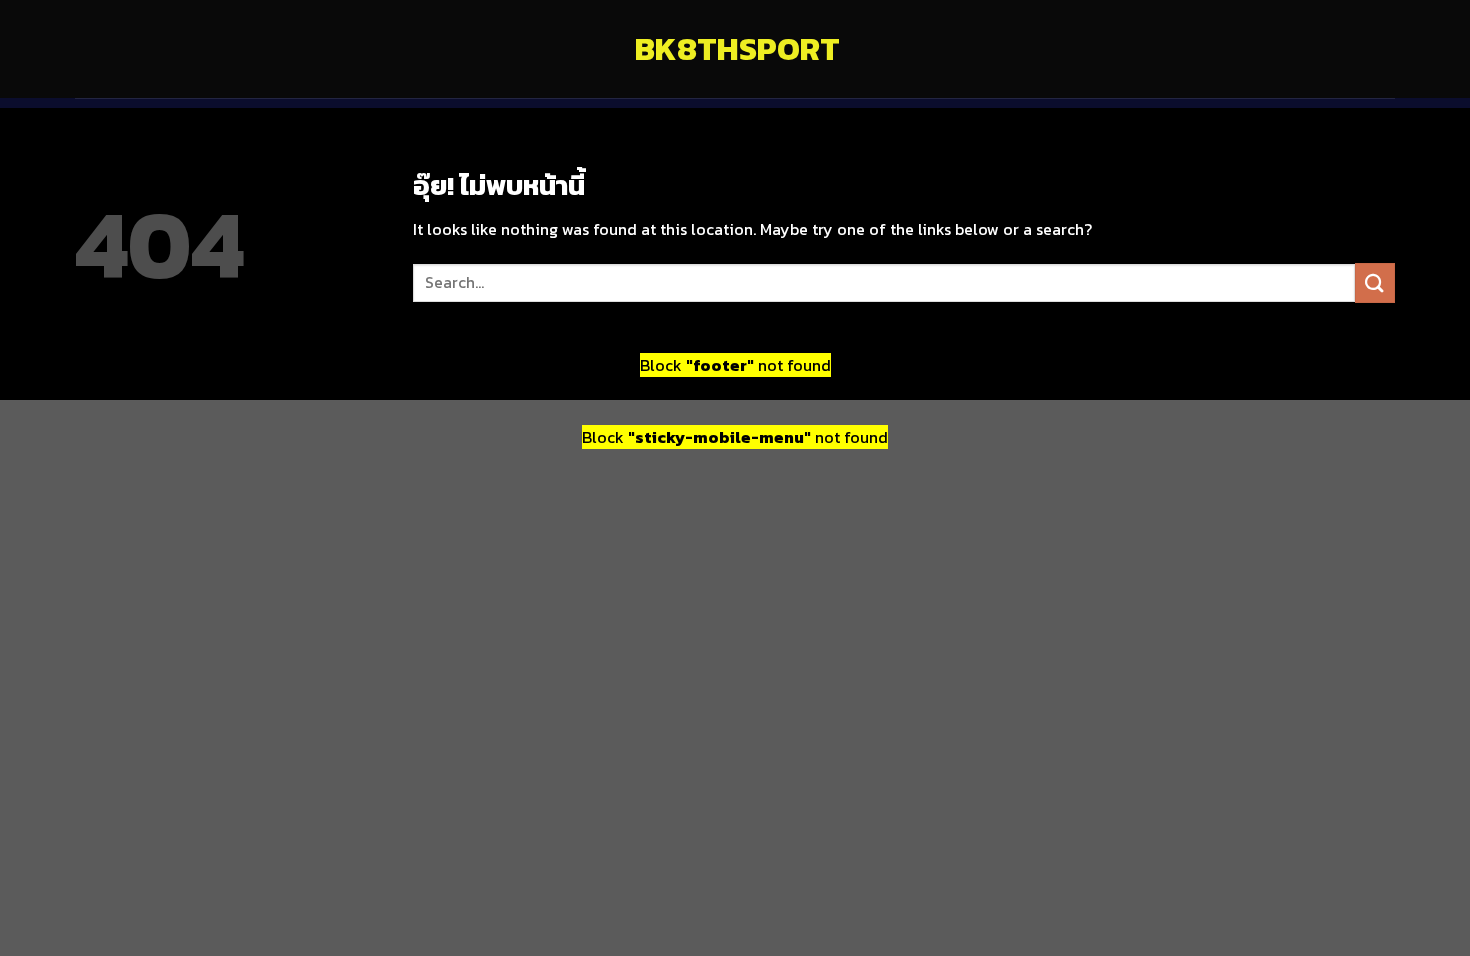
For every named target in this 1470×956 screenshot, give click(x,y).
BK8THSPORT (735, 49)
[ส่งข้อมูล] (1375, 282)
